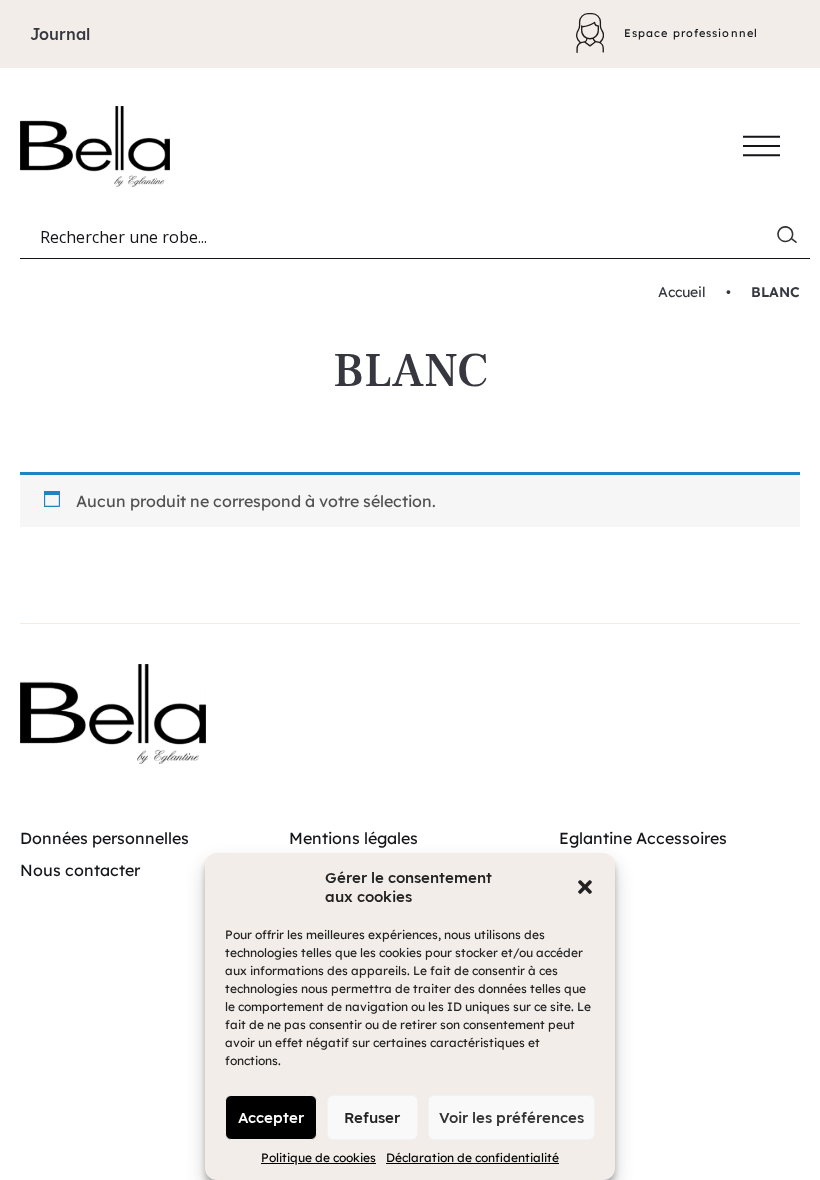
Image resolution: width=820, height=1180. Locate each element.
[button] (585, 887)
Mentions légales (353, 838)
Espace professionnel (691, 33)
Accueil (682, 292)
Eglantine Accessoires (643, 838)
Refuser (372, 1117)
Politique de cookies (318, 1157)
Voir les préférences (511, 1117)
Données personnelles (104, 838)
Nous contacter (80, 870)
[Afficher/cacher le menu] (761, 146)
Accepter (271, 1117)
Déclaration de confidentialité (472, 1157)
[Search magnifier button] (791, 239)
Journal (60, 34)
